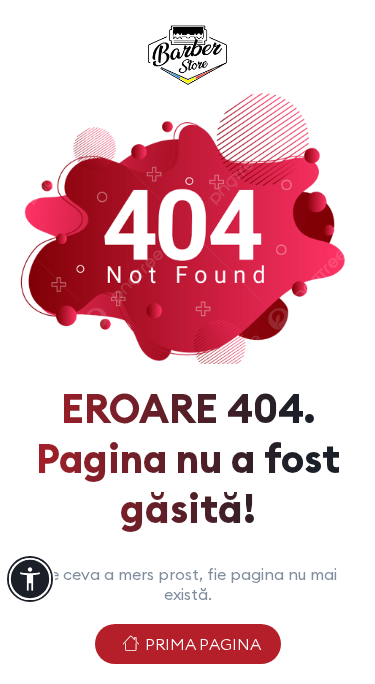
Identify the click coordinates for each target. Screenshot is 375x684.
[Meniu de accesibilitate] (30, 579)
